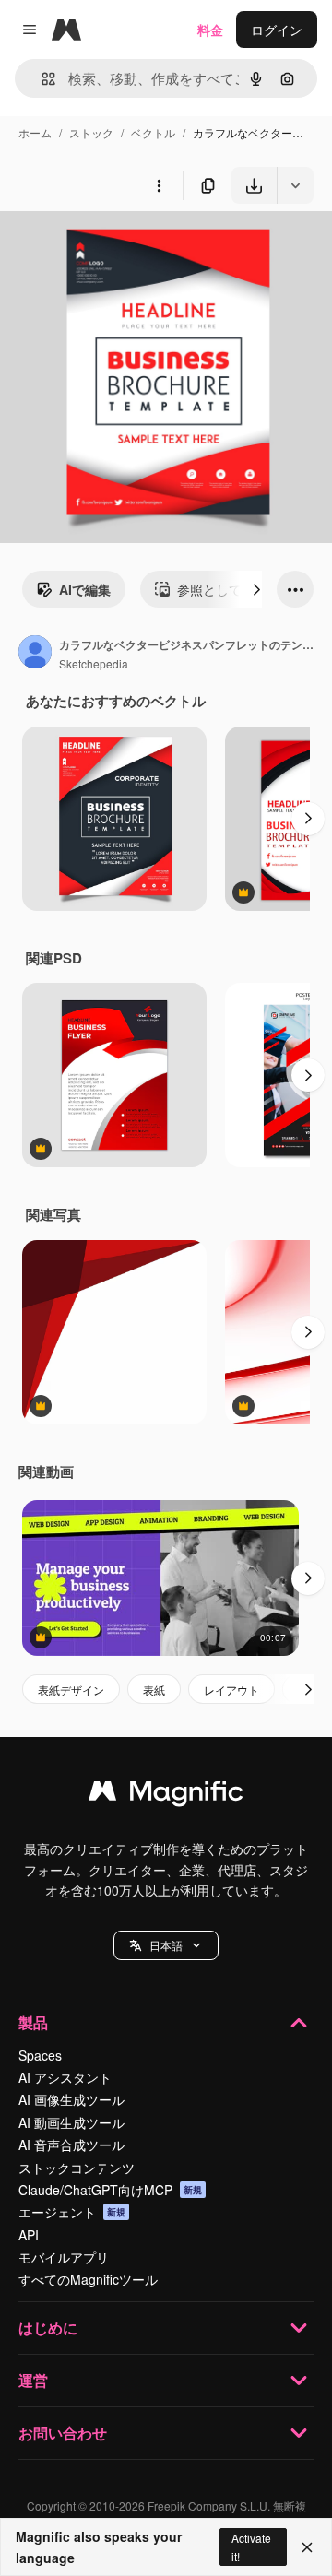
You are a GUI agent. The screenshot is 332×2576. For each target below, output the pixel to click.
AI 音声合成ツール (71, 2145)
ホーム (35, 132)
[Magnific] (166, 1795)
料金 (210, 30)
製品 (33, 2022)
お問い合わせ (63, 2433)
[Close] (307, 2547)
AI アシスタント (65, 2077)
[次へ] (256, 589)
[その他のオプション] (159, 185)
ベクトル (153, 132)
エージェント (72, 2212)
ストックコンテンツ (77, 2168)
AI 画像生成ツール (71, 2099)
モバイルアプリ (64, 2257)
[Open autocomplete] (41, 79)
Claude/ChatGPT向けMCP (110, 2190)
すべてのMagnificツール (88, 2279)
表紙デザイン (71, 1690)
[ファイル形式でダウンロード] (295, 185)
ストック (91, 132)
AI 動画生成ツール (71, 2122)
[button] (166, 1945)
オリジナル (127, 247)
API (29, 2235)
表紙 (154, 1690)
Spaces (40, 2055)
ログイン (277, 30)
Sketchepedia (94, 663)
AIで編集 (85, 589)
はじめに (48, 2328)
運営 (33, 2380)
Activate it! (251, 2546)
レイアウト (231, 1690)
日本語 (166, 1945)
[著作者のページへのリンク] (35, 654)
